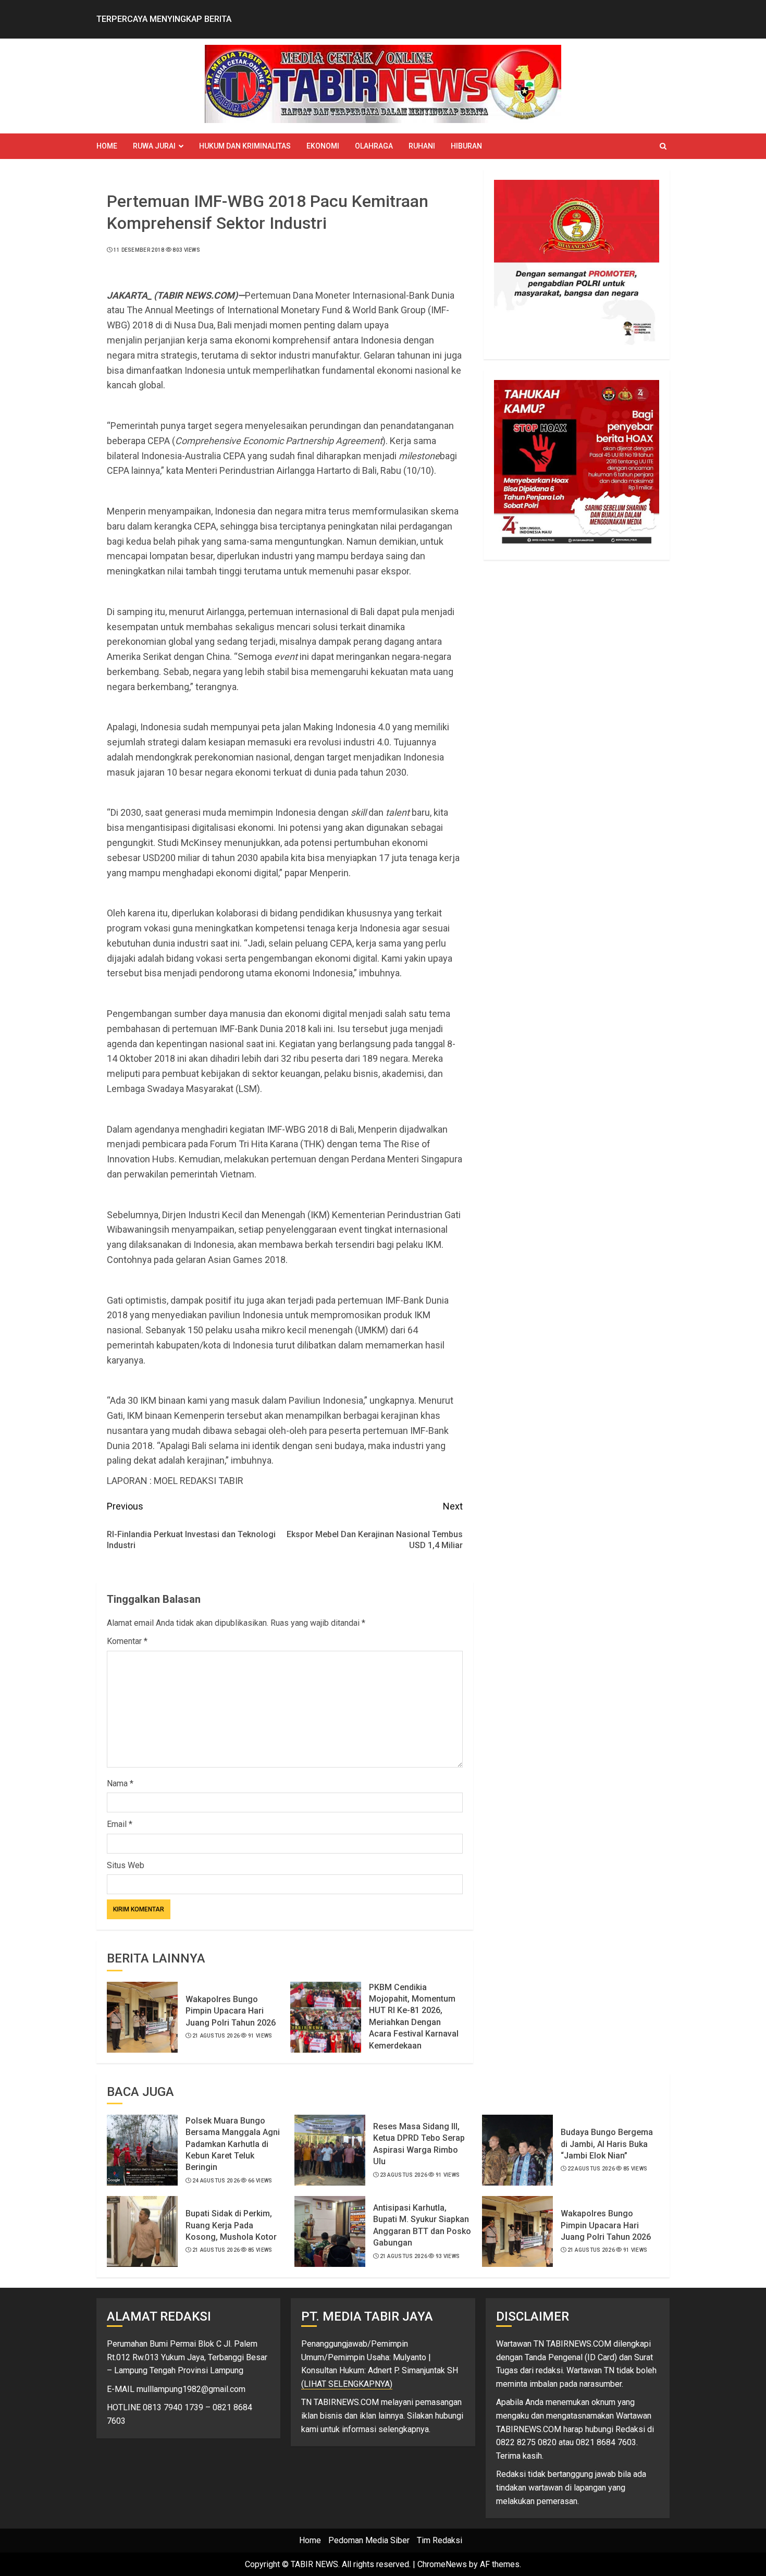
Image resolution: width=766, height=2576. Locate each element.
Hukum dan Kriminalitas (245, 146)
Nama (120, 1783)
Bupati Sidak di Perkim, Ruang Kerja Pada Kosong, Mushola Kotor (231, 2225)
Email (120, 1824)
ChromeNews (442, 2564)
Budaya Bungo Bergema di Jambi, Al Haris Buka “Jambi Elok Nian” (607, 2144)
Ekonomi (323, 146)
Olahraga (374, 146)
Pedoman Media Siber (369, 2540)
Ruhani (422, 146)
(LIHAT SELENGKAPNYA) (347, 2384)
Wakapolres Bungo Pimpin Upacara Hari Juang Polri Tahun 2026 (231, 2011)
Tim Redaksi (440, 2540)
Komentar (127, 1641)
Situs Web (126, 1865)
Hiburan (466, 146)
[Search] (663, 146)
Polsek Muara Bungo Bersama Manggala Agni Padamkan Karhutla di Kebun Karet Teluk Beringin (233, 2144)
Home (107, 146)
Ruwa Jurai (154, 146)
